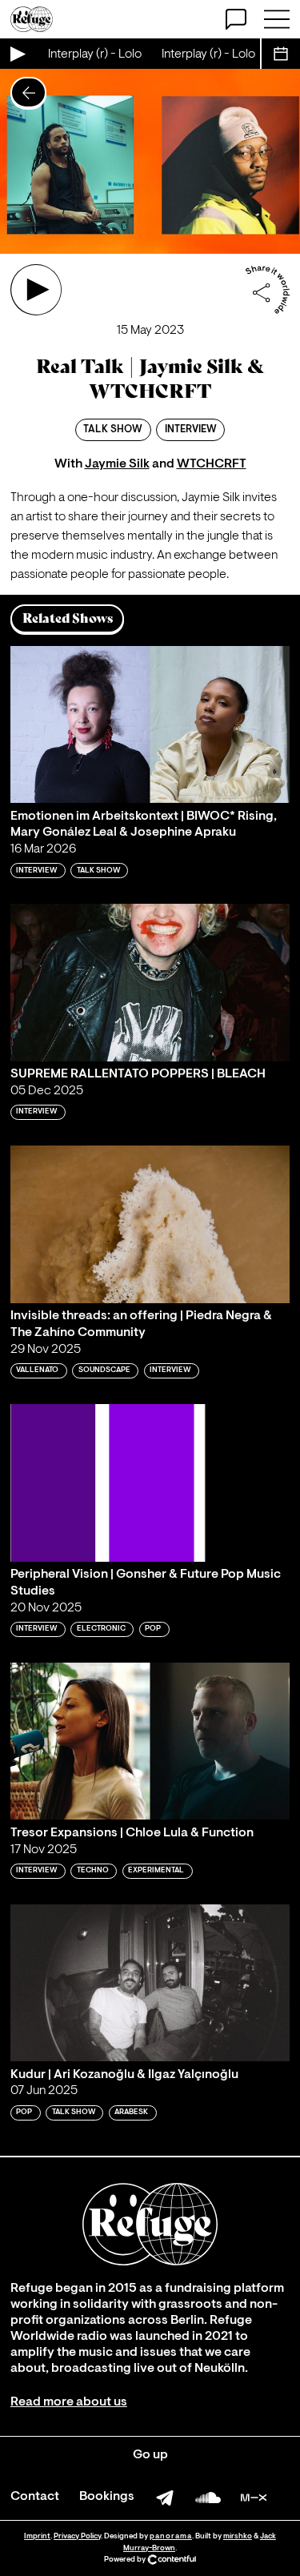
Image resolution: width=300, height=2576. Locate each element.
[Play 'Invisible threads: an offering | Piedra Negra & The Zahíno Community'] (150, 1224)
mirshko (238, 2536)
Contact (35, 2497)
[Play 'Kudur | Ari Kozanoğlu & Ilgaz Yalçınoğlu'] (150, 1983)
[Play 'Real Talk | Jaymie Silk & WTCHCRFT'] (36, 290)
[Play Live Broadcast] (17, 54)
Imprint (37, 2536)
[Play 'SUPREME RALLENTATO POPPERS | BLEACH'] (150, 983)
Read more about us (69, 2402)
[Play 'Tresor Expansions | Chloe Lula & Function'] (150, 1741)
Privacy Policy (77, 2536)
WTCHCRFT (212, 464)
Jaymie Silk (117, 464)
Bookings (107, 2497)
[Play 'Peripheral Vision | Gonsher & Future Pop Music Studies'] (150, 1483)
